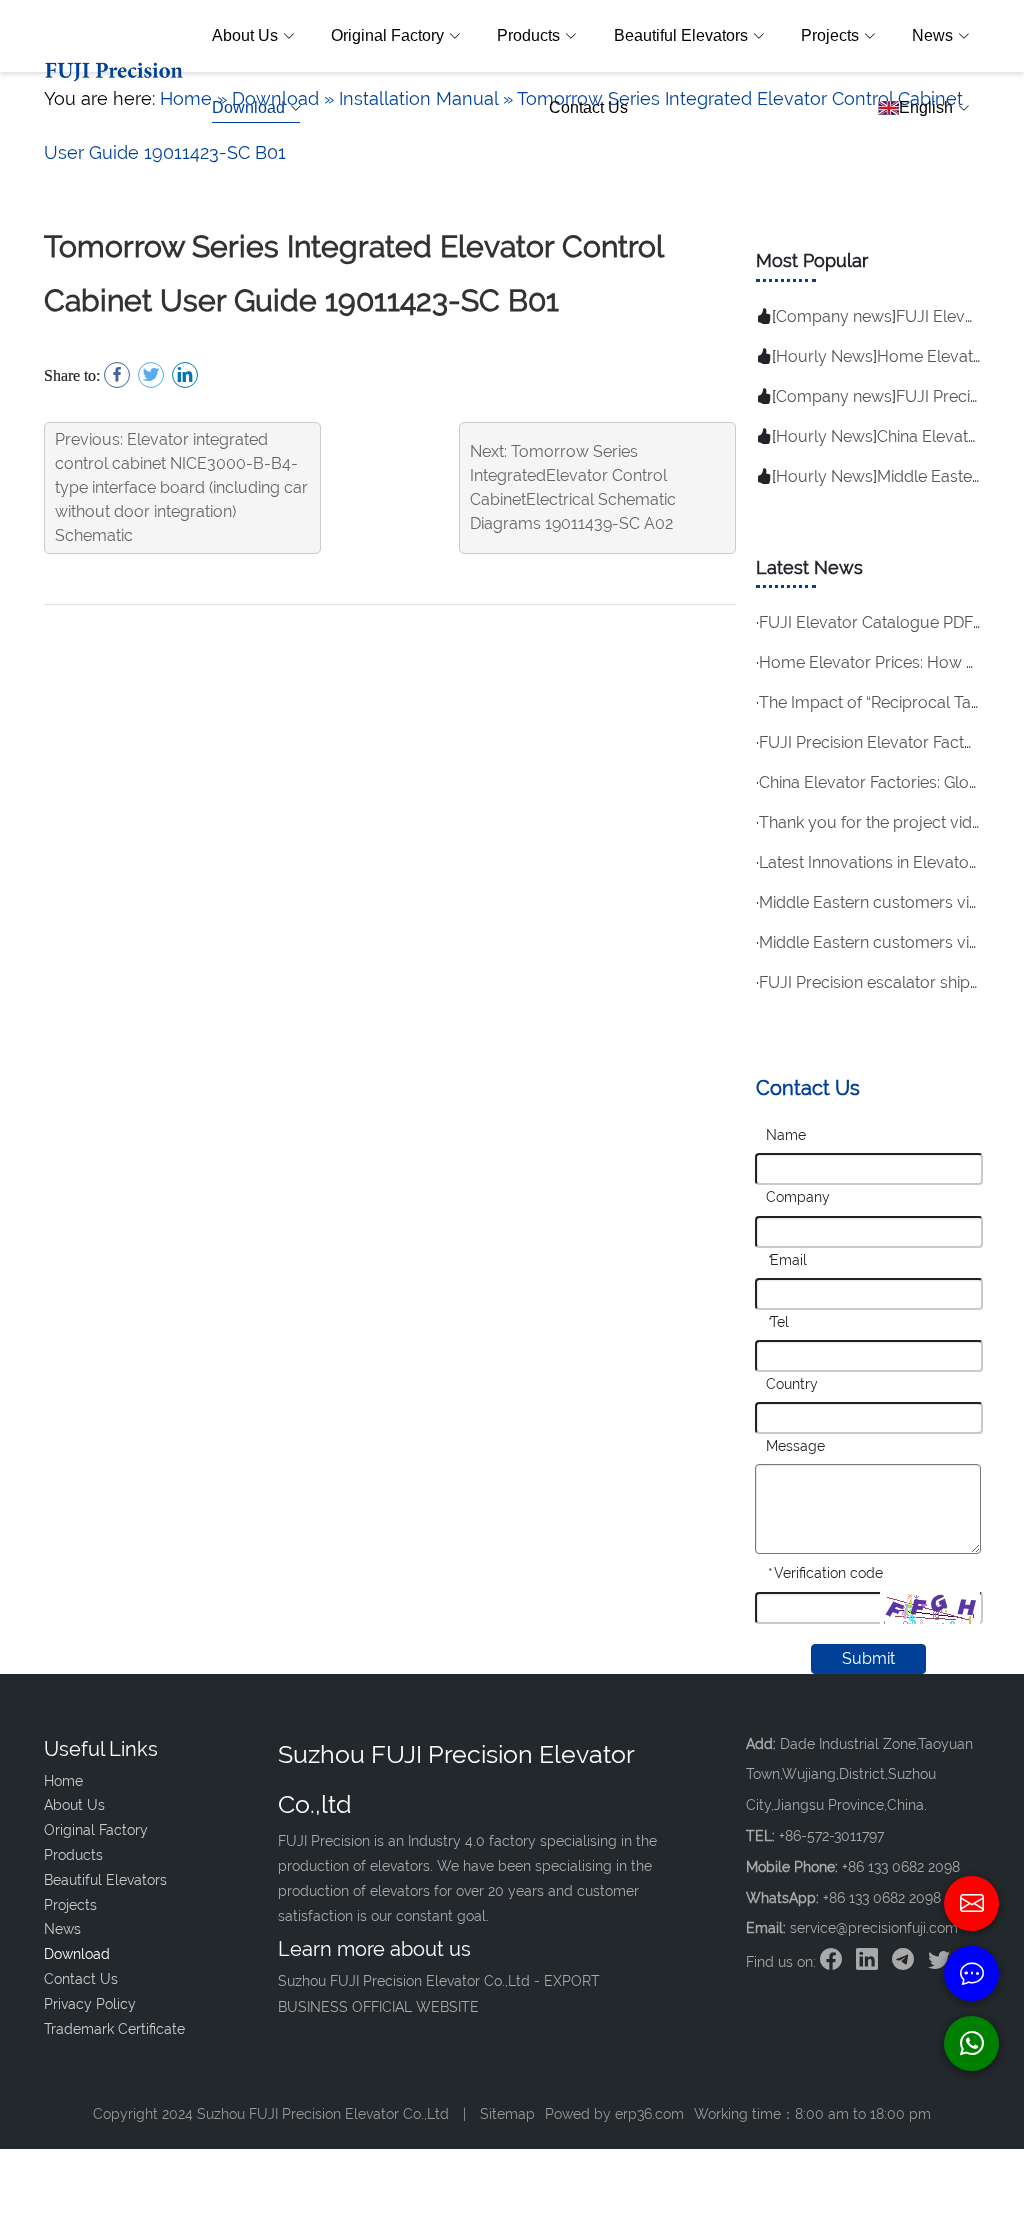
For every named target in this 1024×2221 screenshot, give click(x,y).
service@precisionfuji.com (874, 1928)
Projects (830, 35)
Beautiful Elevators (681, 35)
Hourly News (824, 356)
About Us (245, 35)
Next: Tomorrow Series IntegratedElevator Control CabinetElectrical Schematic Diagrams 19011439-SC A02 (573, 487)
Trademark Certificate (114, 2029)
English (926, 107)
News (932, 35)
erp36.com (649, 2114)
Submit (868, 1658)
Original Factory (387, 35)
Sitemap (507, 2114)
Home (63, 1781)
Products (528, 35)
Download (248, 107)
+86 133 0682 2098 (882, 1898)
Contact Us (588, 107)
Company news (834, 316)
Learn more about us (374, 1949)
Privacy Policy (90, 2004)
